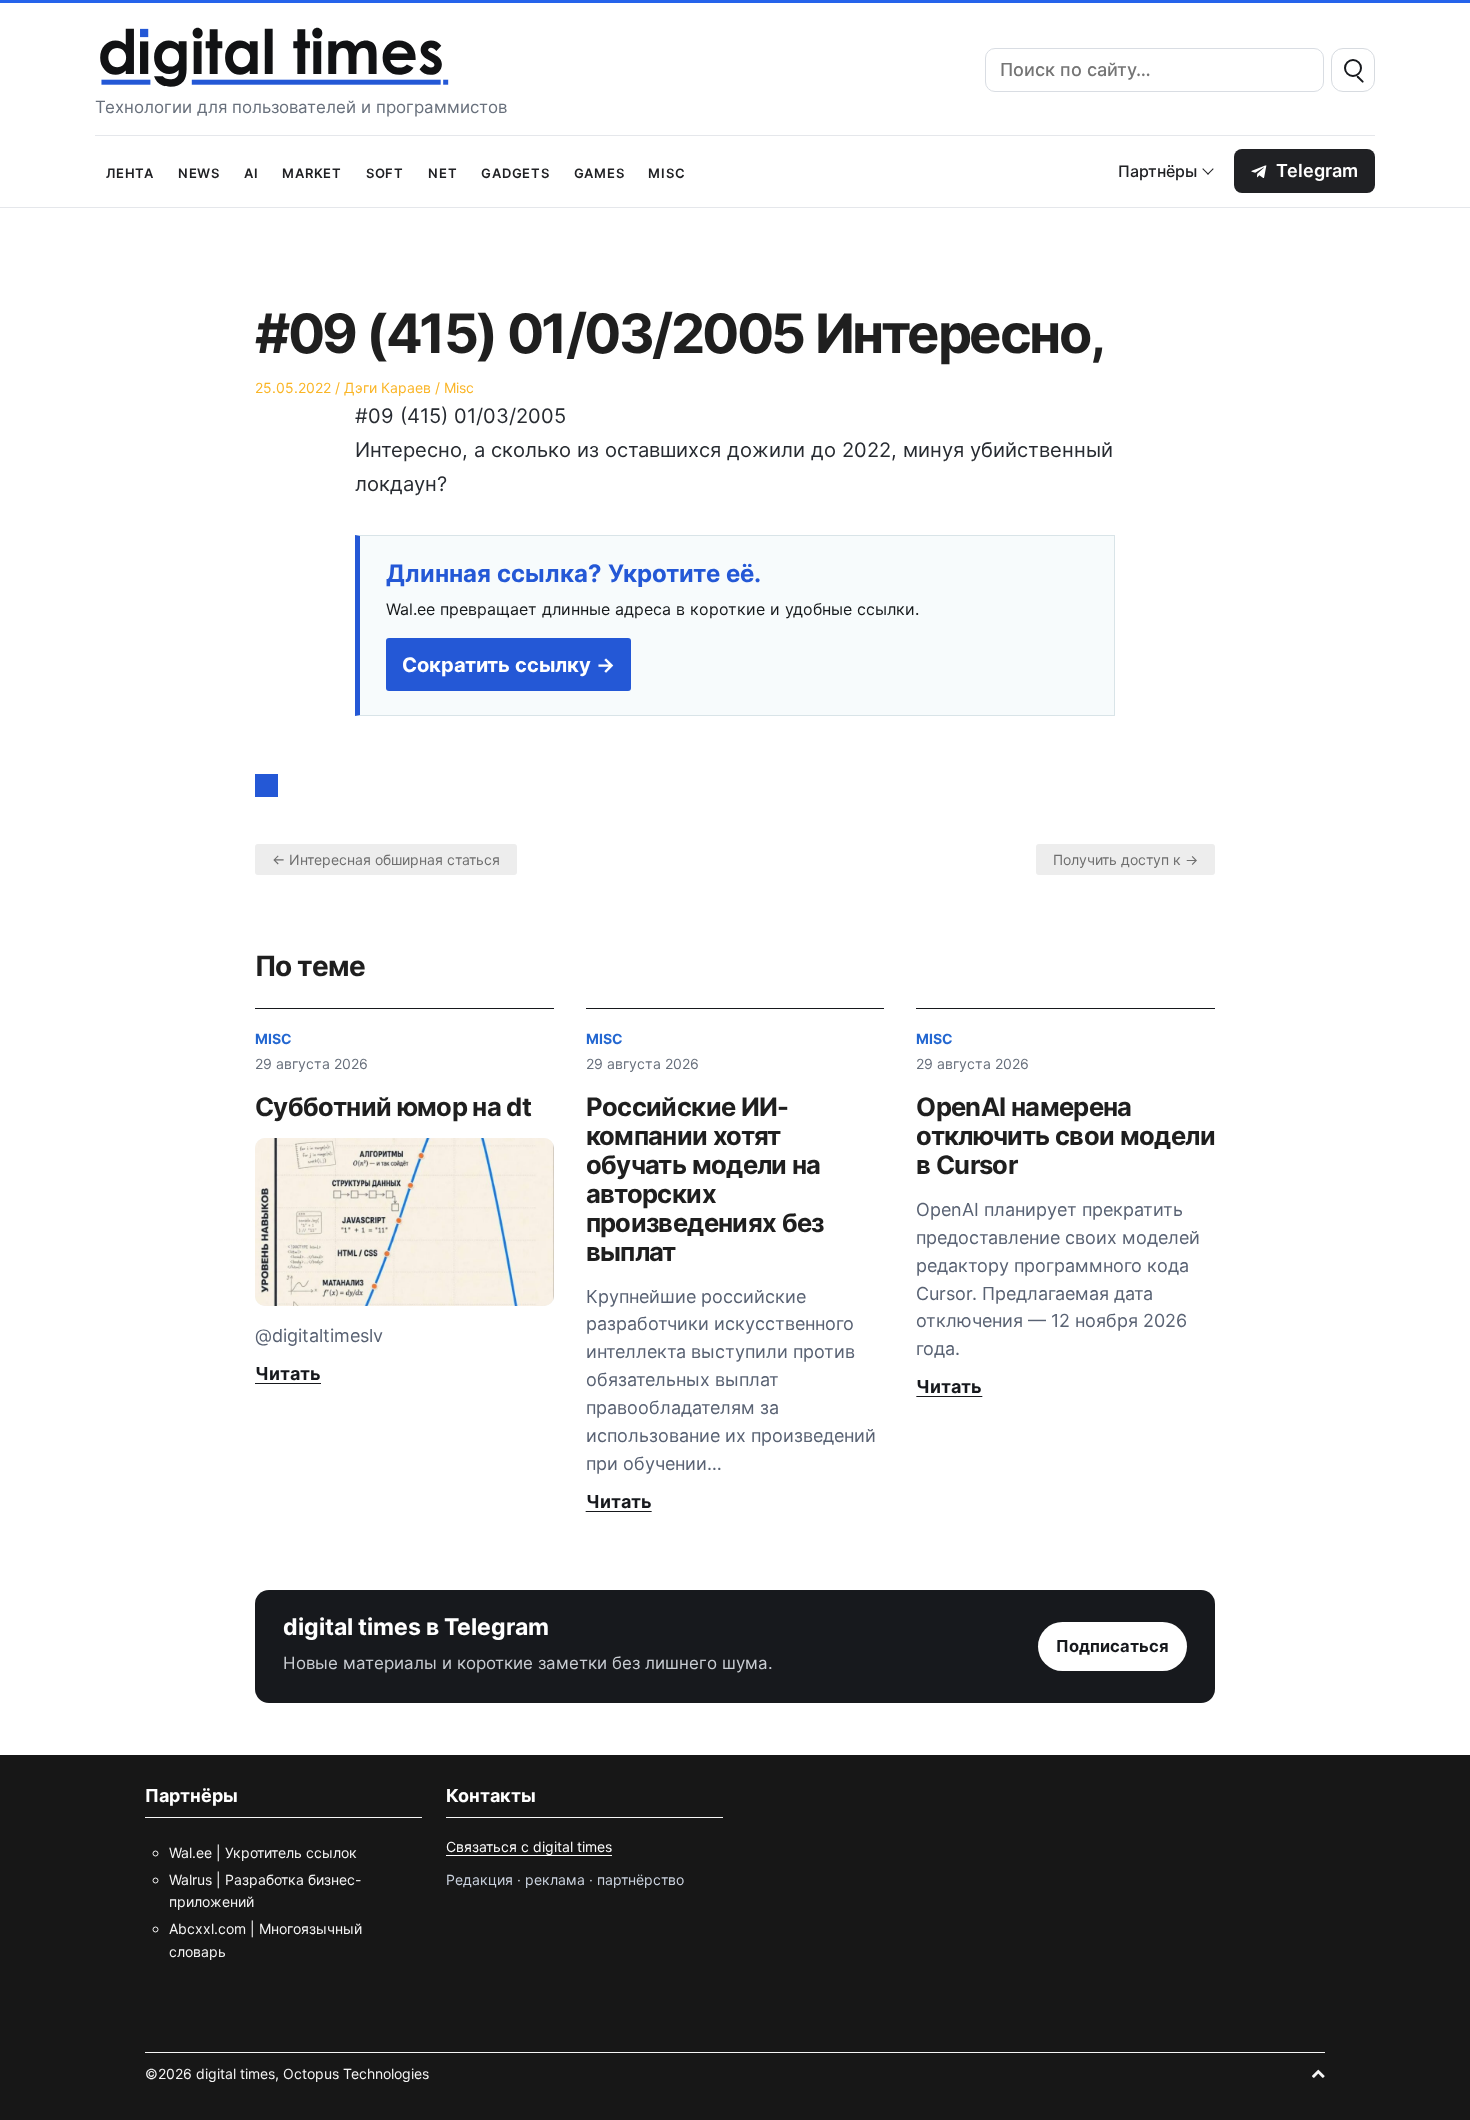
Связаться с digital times (529, 1846)
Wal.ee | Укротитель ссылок (263, 1852)
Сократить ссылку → (508, 664)
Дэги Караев (387, 387)
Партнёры (1157, 171)
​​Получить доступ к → (1125, 859)
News (199, 171)
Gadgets (515, 171)
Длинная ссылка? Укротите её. (573, 574)
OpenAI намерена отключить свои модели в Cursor (1065, 1135)
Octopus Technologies (356, 2073)
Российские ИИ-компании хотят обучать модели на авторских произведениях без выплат (705, 1179)
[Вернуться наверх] (1318, 2073)
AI (251, 171)
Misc (666, 171)
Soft (385, 171)
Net (442, 171)
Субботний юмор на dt (393, 1106)
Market (312, 171)
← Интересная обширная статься (386, 859)
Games (599, 171)
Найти (1353, 70)
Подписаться (1112, 1646)
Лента (130, 171)
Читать (288, 1373)
